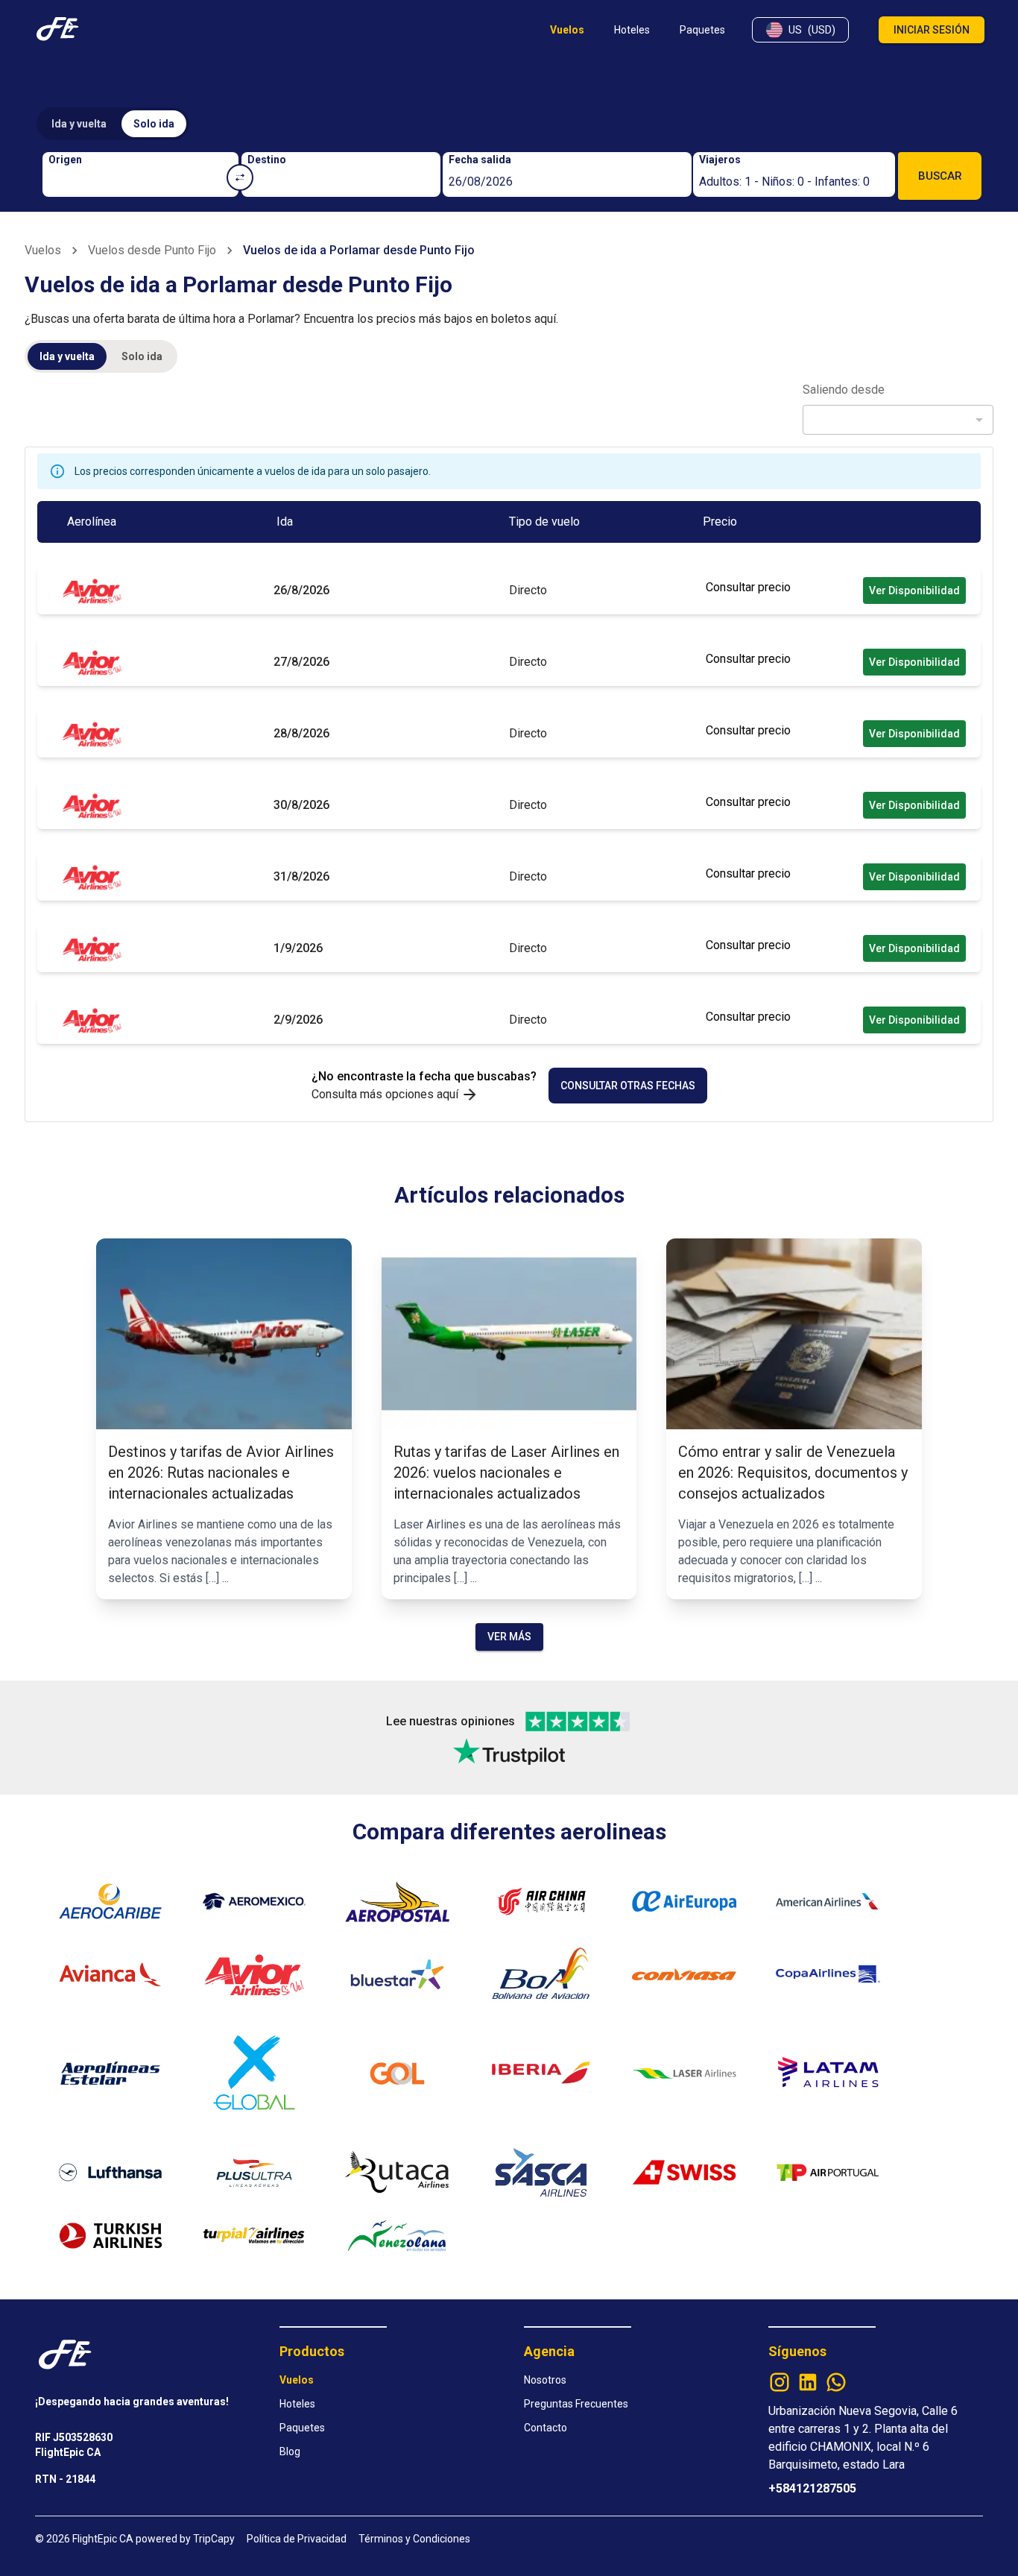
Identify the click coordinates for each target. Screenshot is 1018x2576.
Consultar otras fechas (628, 1086)
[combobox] (141, 182)
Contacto (546, 2428)
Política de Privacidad (297, 2539)
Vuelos (43, 250)
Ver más (509, 1637)
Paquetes (302, 2428)
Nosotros (545, 2380)
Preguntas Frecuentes (576, 2404)
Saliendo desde (844, 390)
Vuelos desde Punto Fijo (152, 250)
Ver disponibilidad (914, 591)
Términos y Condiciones (414, 2539)
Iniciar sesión (932, 30)
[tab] (79, 124)
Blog (290, 2451)
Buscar (940, 176)
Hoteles (297, 2404)
